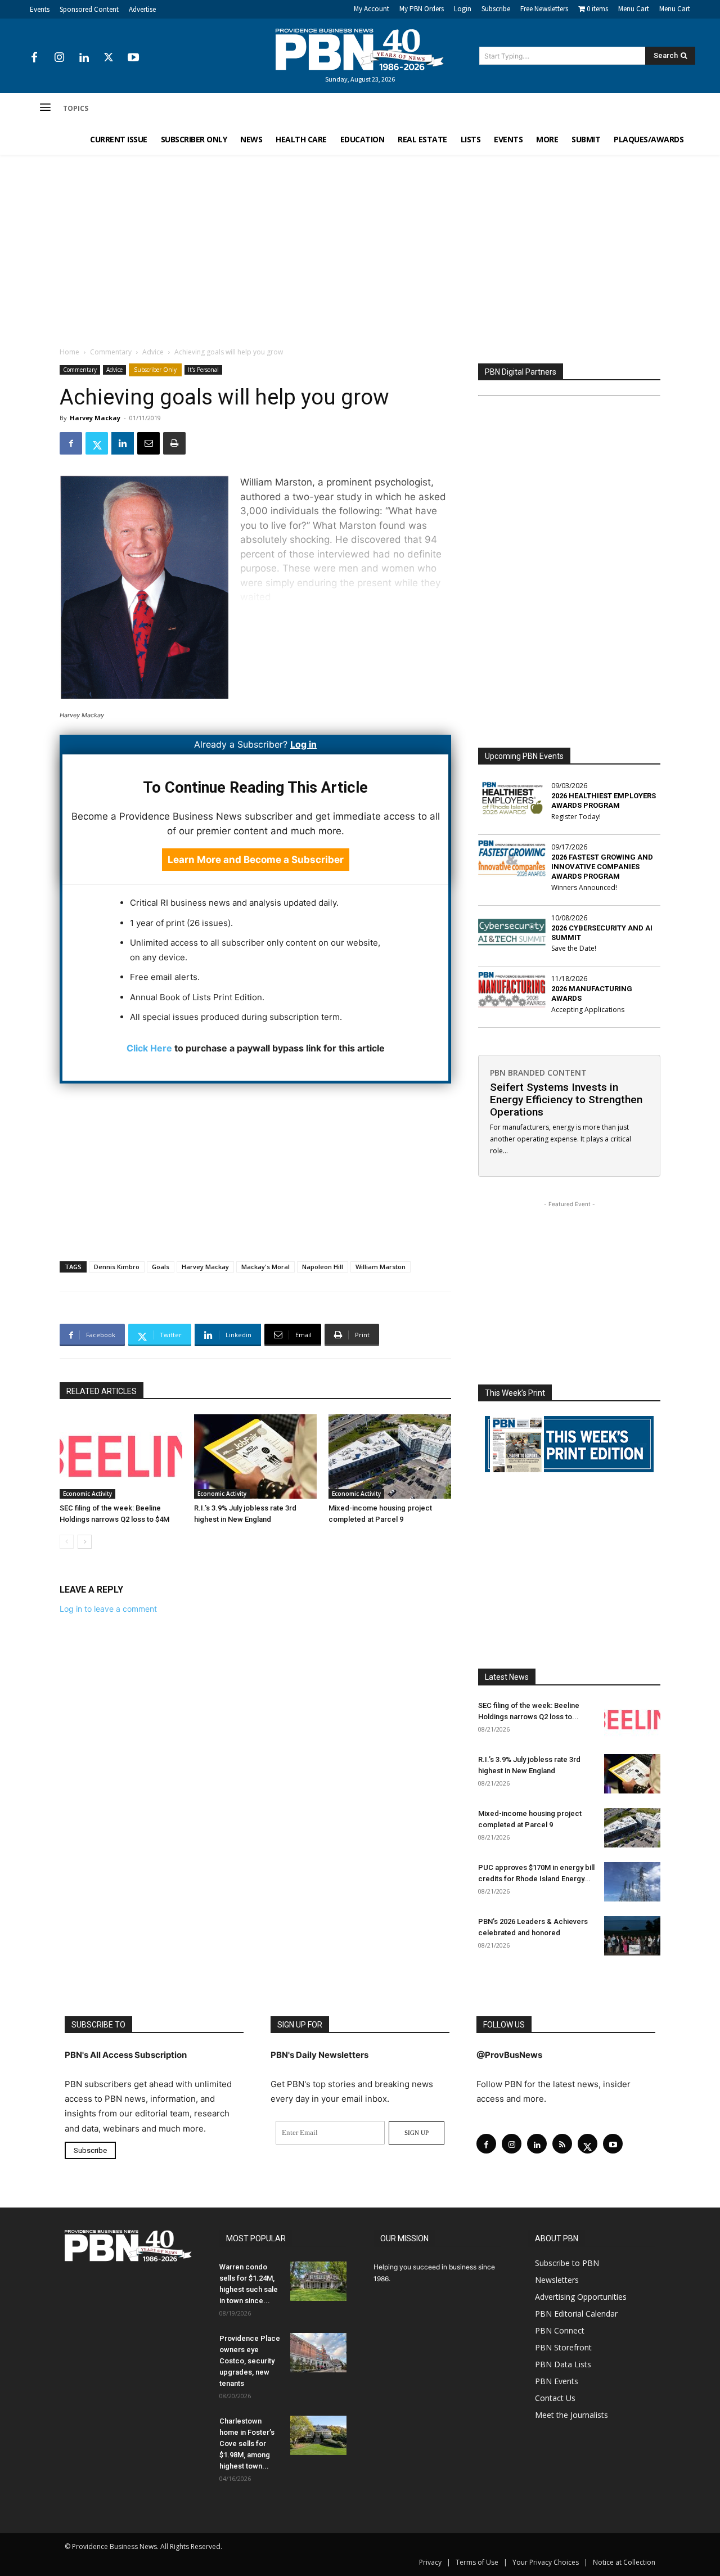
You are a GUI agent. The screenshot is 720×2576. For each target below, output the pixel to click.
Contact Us (555, 2398)
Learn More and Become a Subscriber (256, 860)
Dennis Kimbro (117, 1267)
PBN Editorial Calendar (576, 2314)
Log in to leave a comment (108, 1609)
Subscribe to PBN (567, 2263)
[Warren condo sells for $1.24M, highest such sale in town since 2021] (318, 2281)
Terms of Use (477, 2562)
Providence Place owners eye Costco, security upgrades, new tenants (250, 2361)
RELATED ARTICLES (102, 1391)
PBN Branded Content (538, 1073)
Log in (303, 744)
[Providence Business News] (360, 50)
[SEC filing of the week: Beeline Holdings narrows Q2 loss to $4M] (121, 1456)
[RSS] (562, 2144)
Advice (153, 352)
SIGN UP (417, 2133)
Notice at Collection (624, 2562)
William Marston (381, 1267)
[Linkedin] (84, 58)
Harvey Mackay (95, 418)
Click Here (149, 1048)
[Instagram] (59, 58)
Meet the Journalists (571, 2415)
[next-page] (85, 1542)
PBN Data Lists (563, 2364)
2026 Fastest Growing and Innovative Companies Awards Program (602, 867)
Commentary (111, 352)
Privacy (430, 2562)
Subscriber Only (155, 370)
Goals (161, 1267)
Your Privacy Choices (546, 2562)
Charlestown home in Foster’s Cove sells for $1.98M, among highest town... (247, 2444)
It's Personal (203, 370)
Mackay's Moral (265, 1267)
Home (69, 352)
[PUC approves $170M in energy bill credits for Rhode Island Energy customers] (632, 1882)
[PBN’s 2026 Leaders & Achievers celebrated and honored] (632, 1936)
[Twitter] (109, 58)
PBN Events (557, 2381)
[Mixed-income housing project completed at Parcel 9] (390, 1456)
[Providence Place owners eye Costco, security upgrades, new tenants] (318, 2353)
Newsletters (557, 2280)
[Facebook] (34, 58)
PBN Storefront (563, 2347)
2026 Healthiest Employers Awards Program (604, 801)
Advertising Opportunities (581, 2297)
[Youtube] (133, 58)
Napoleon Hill (323, 1267)
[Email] (148, 443)
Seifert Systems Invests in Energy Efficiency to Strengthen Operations (566, 1100)
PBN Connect (560, 2330)
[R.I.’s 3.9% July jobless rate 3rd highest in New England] (255, 1456)
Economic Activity (87, 1494)
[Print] (174, 443)
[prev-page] (67, 1542)
